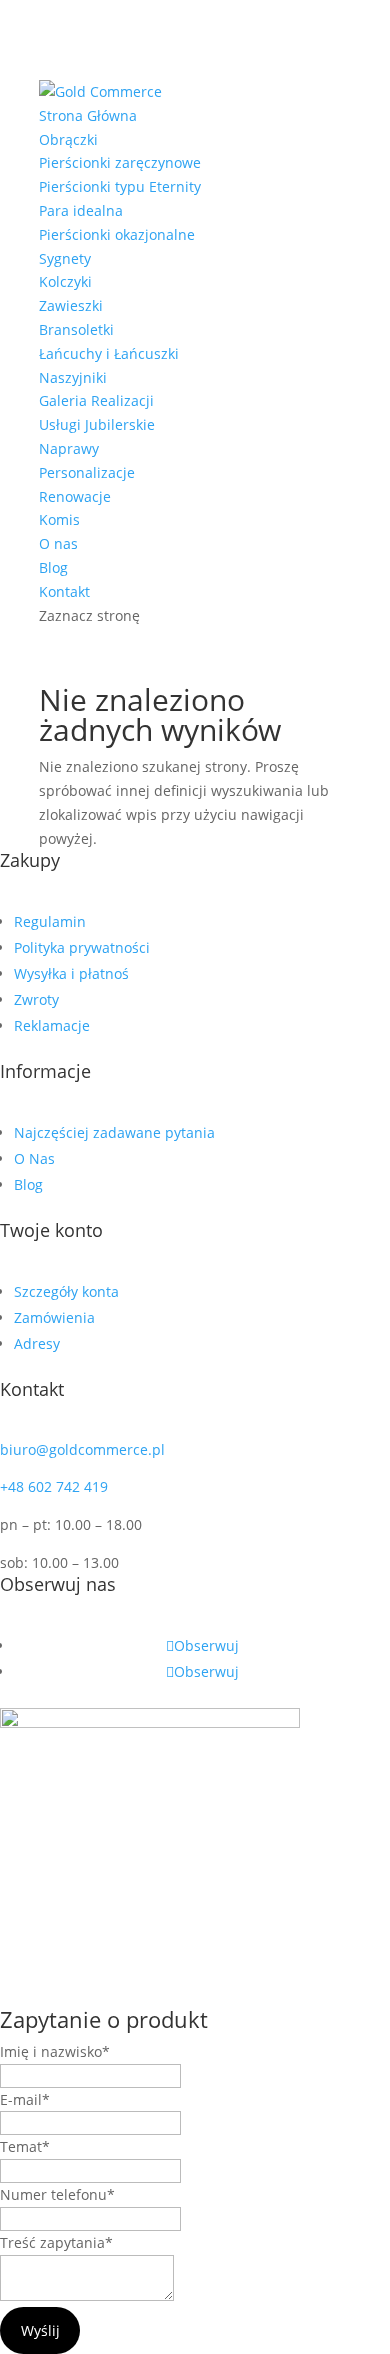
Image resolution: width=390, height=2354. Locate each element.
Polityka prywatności (82, 947)
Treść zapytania (56, 2242)
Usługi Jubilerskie (97, 424)
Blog (53, 567)
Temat (25, 2146)
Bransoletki (76, 329)
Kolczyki (65, 281)
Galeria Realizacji (96, 400)
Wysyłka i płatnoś (71, 973)
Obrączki (68, 139)
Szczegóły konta (66, 1291)
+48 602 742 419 (54, 1486)
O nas (58, 543)
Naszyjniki (73, 377)
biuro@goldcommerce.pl (82, 1449)
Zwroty (36, 999)
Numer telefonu (57, 2194)
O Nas (34, 1158)
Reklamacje (52, 1025)
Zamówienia (54, 1317)
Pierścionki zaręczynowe (120, 162)
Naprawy (69, 448)
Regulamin (50, 921)
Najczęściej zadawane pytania (114, 1132)
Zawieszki (71, 305)
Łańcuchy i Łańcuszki (109, 353)
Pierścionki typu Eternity (120, 186)
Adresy (37, 1343)
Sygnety (65, 258)
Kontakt (64, 591)
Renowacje (75, 496)
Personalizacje (87, 472)
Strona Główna (88, 115)
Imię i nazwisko (55, 2051)
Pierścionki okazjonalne (117, 234)
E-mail (25, 2099)
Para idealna (81, 210)
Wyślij (40, 2330)
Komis (59, 519)
